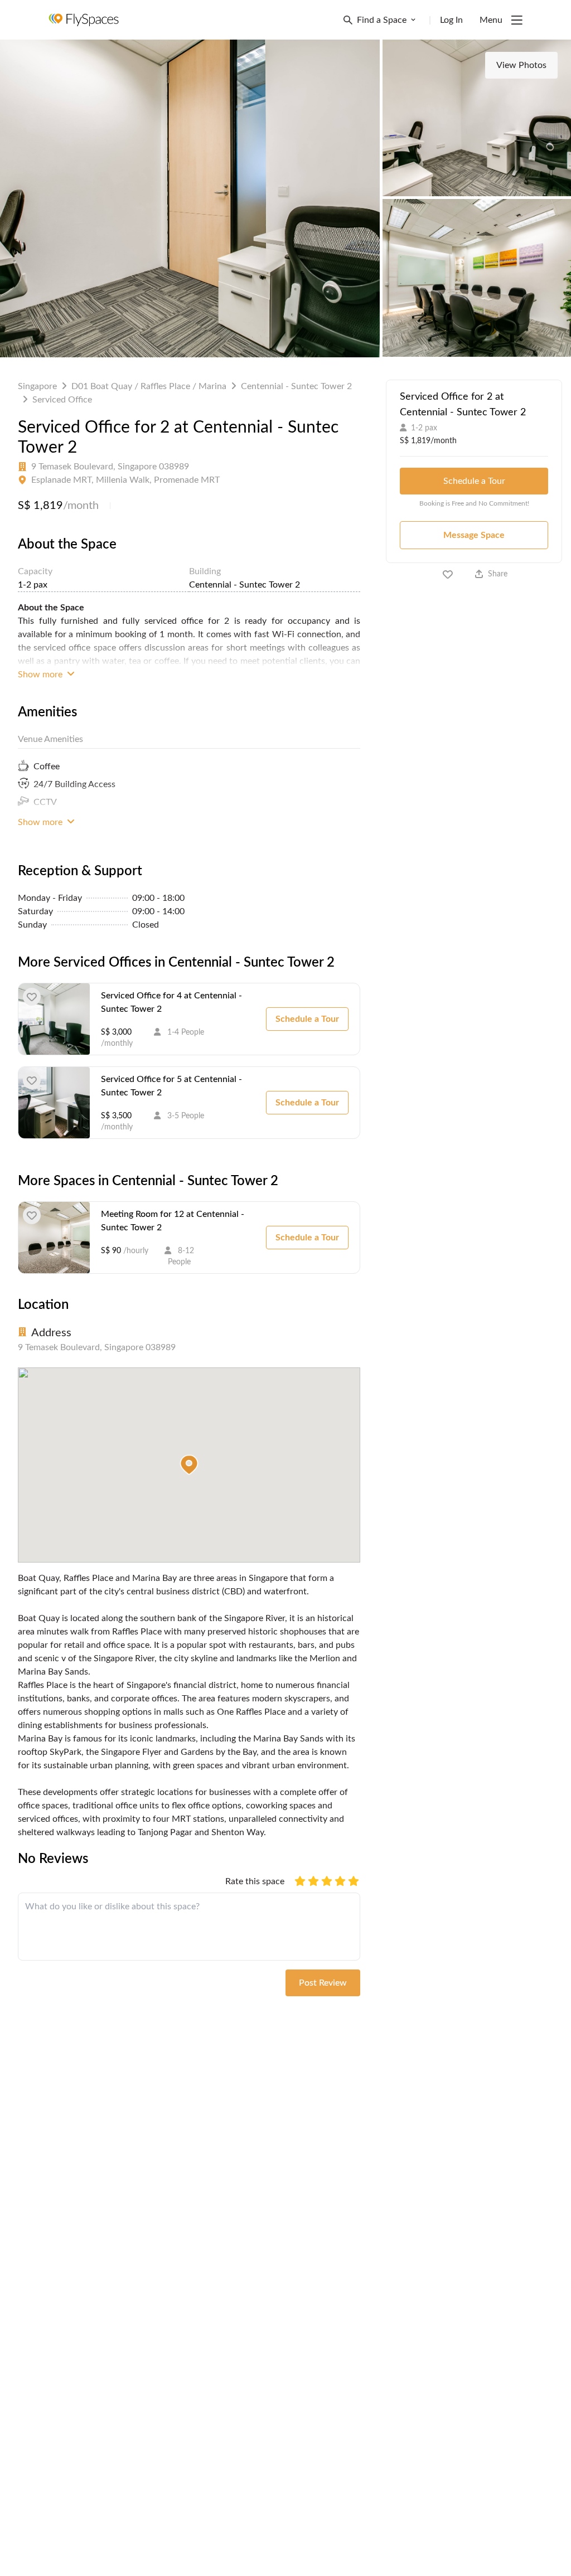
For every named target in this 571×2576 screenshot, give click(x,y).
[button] (189, 1465)
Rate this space (255, 1881)
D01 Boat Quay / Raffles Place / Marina (149, 386)
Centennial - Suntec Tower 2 (296, 386)
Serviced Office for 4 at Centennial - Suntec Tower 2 (171, 1002)
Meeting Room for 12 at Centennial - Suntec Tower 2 (173, 1221)
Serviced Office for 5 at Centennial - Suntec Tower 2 (171, 1086)
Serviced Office (62, 400)
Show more (41, 675)
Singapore (37, 386)
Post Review (323, 1983)
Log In (451, 20)
